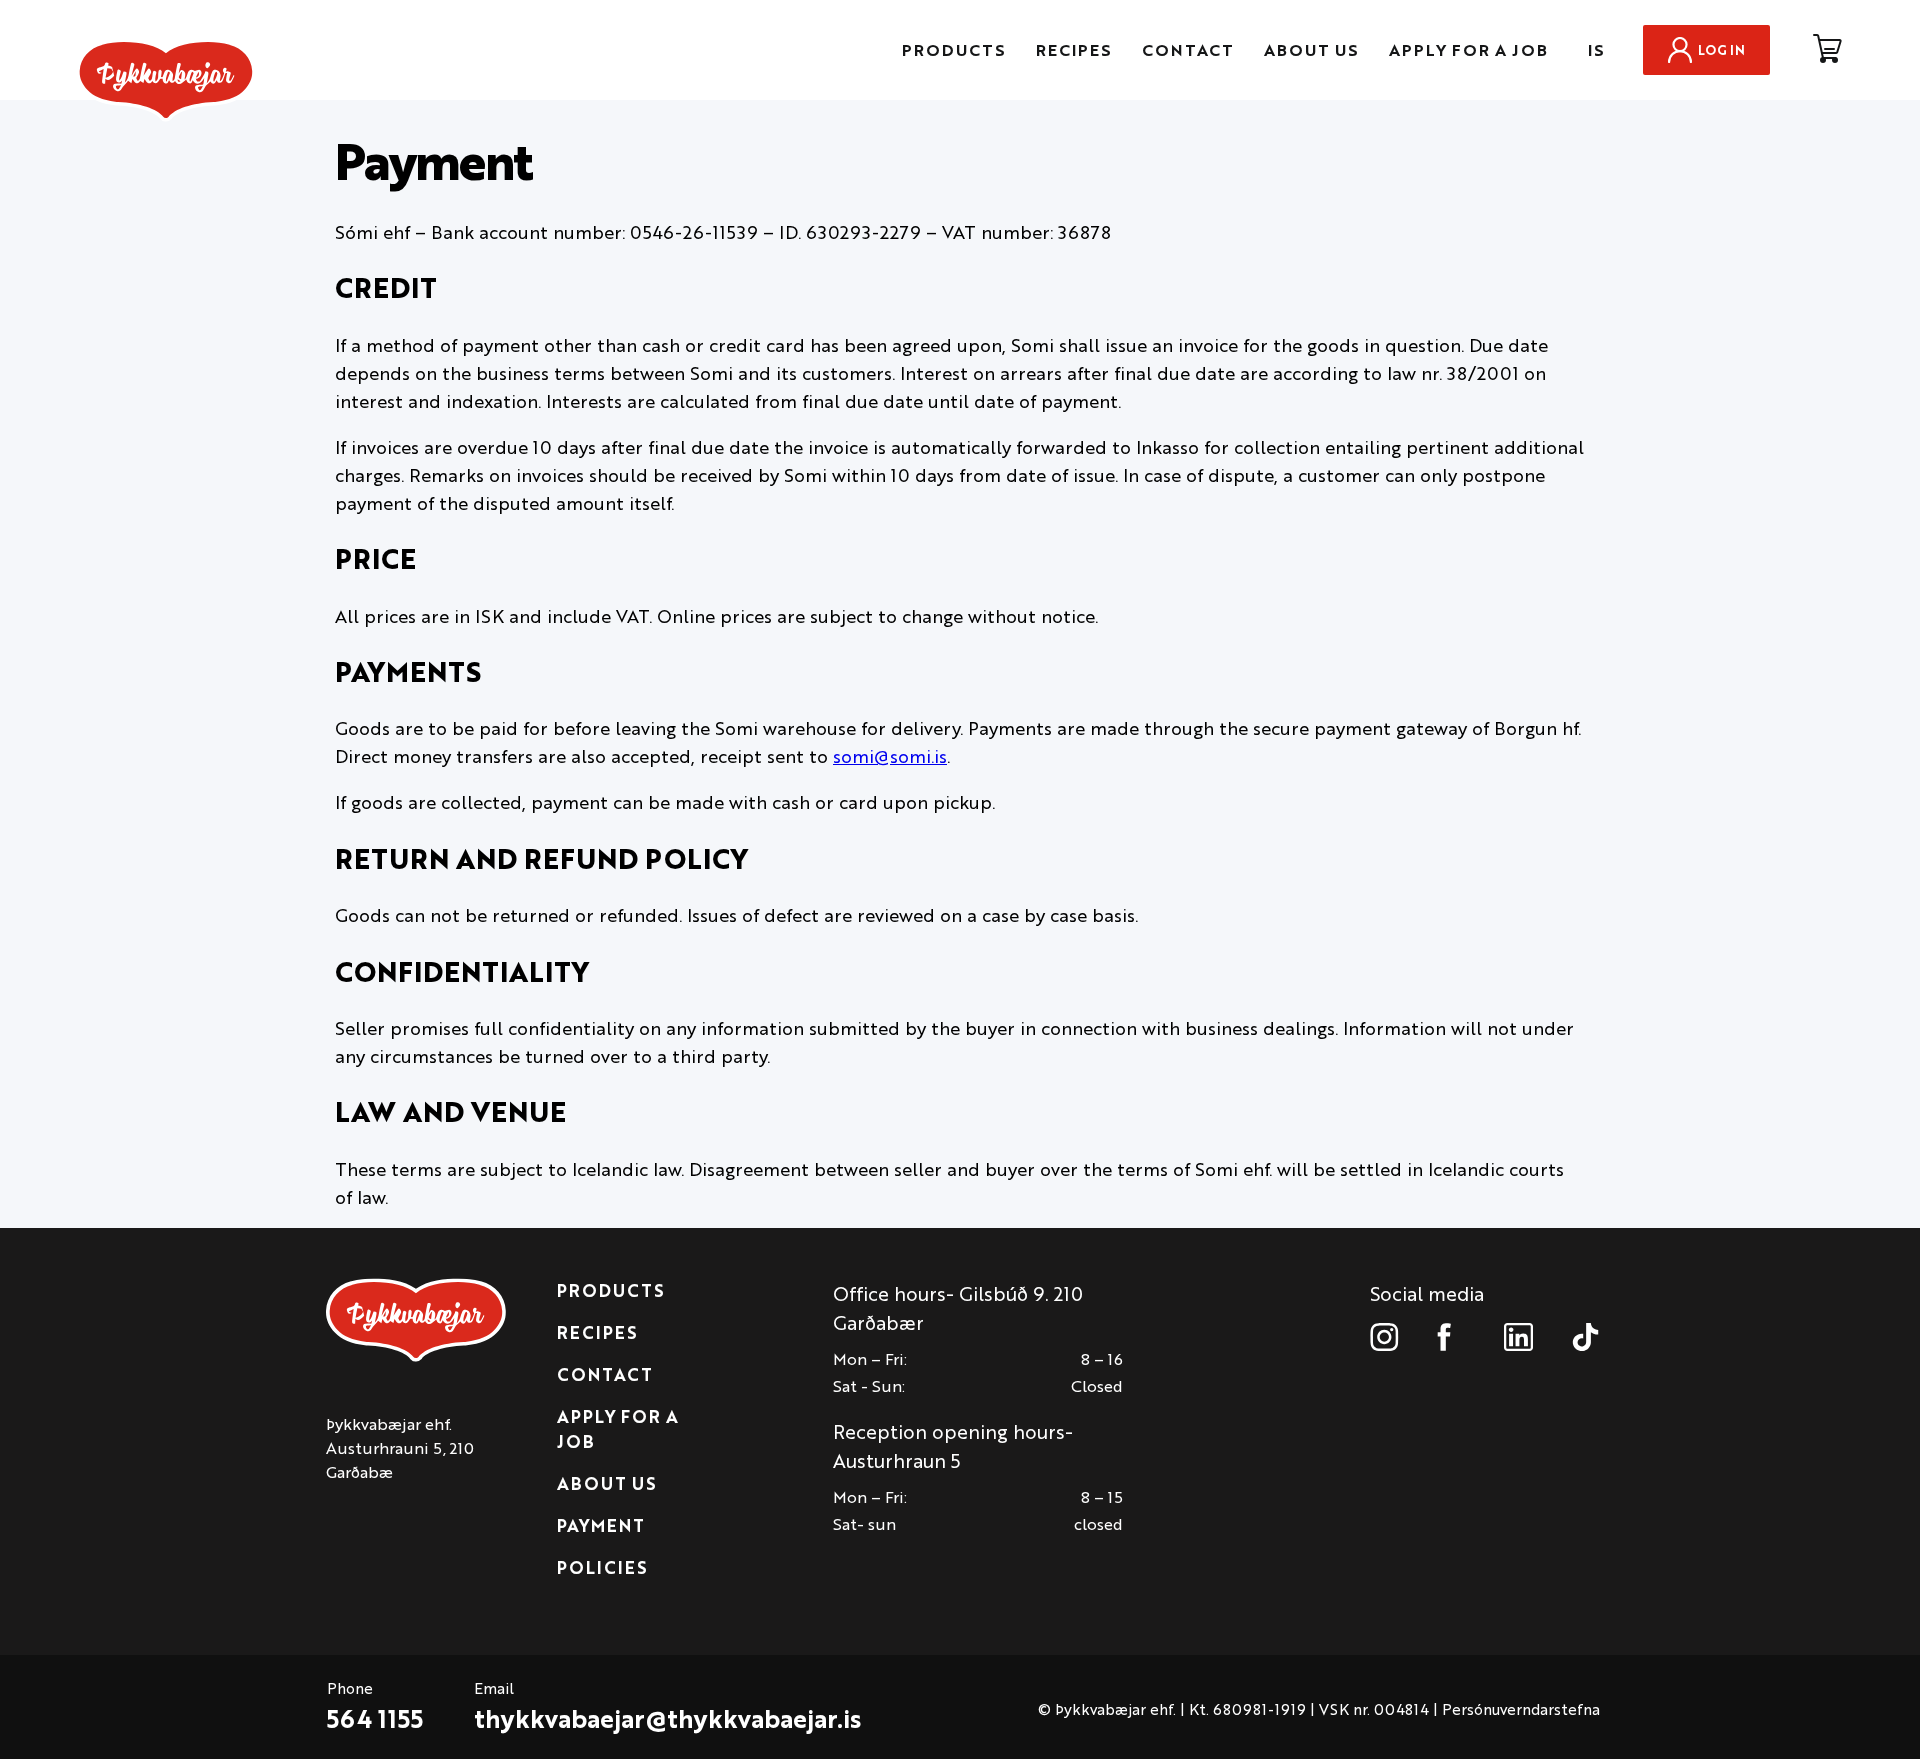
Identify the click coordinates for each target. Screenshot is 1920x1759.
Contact (1188, 49)
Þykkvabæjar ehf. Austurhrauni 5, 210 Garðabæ (400, 1447)
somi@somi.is (890, 755)
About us (1311, 49)
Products (954, 49)
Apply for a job (1468, 49)
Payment (601, 1525)
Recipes (1074, 49)
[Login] (1827, 50)
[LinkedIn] (1518, 1337)
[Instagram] (1384, 1337)
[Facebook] (1451, 1337)
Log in (1721, 49)
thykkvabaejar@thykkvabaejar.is (667, 1717)
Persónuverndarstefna (1521, 1708)
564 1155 (375, 1717)
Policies (602, 1567)
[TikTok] (1585, 1337)
